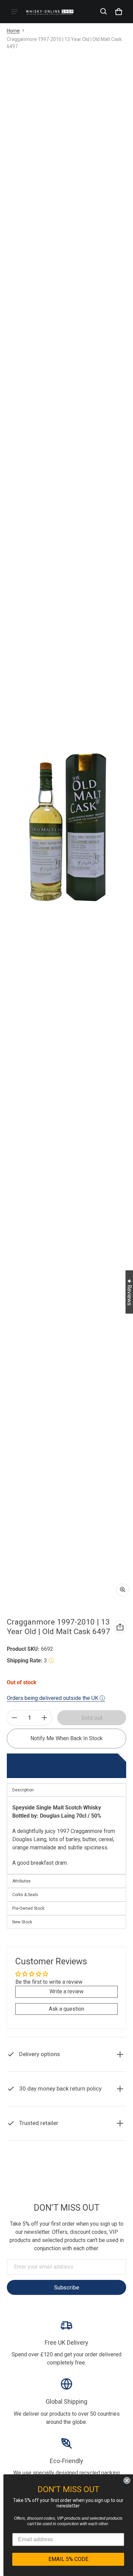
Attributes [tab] (21, 1881)
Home (13, 31)
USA (84, 2185)
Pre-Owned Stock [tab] (28, 1908)
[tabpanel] (66, 1835)
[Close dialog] (127, 2480)
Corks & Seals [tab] (25, 1895)
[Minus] (14, 1718)
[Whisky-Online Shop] (50, 11)
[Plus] (44, 1718)
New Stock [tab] (22, 1922)
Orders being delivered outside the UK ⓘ (56, 1698)
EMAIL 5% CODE (68, 2559)
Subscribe (66, 2287)
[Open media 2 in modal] (66, 827)
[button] (104, 12)
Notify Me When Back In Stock (66, 1738)
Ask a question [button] (66, 2009)
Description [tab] (23, 1790)
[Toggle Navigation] (14, 12)
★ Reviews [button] (129, 1292)
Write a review (66, 1991)
